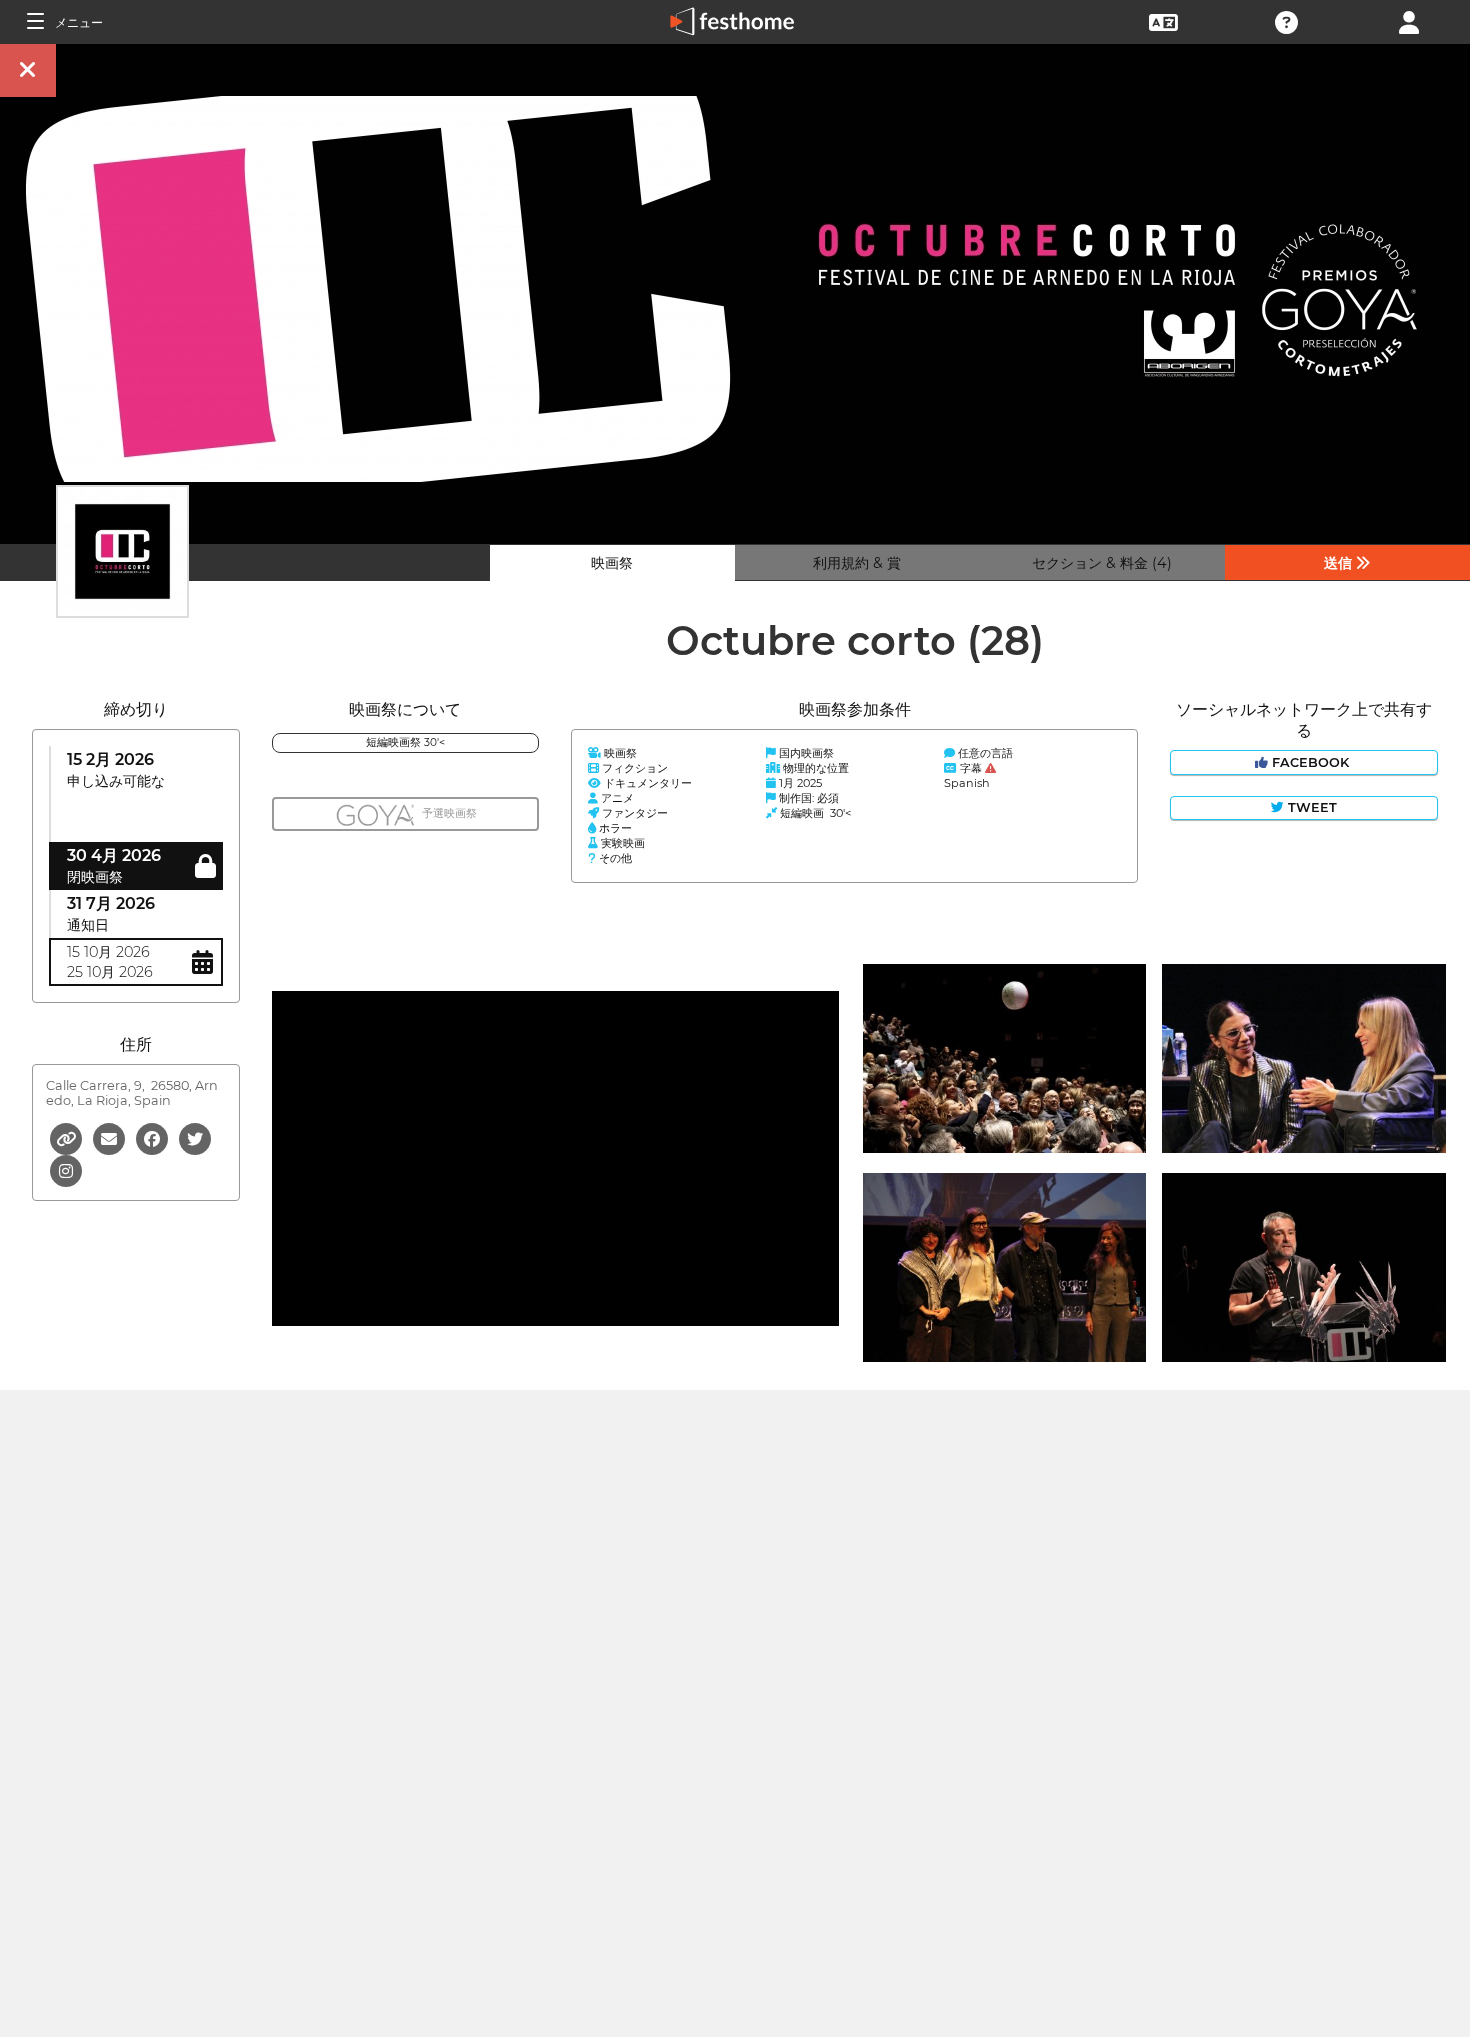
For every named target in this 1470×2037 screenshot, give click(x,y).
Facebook (1310, 762)
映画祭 (612, 563)
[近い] (28, 70)
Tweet (1310, 807)
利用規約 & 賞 (857, 563)
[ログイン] (1409, 20)
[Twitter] (195, 1137)
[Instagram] (66, 1169)
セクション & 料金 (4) (1102, 563)
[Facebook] (153, 1137)
